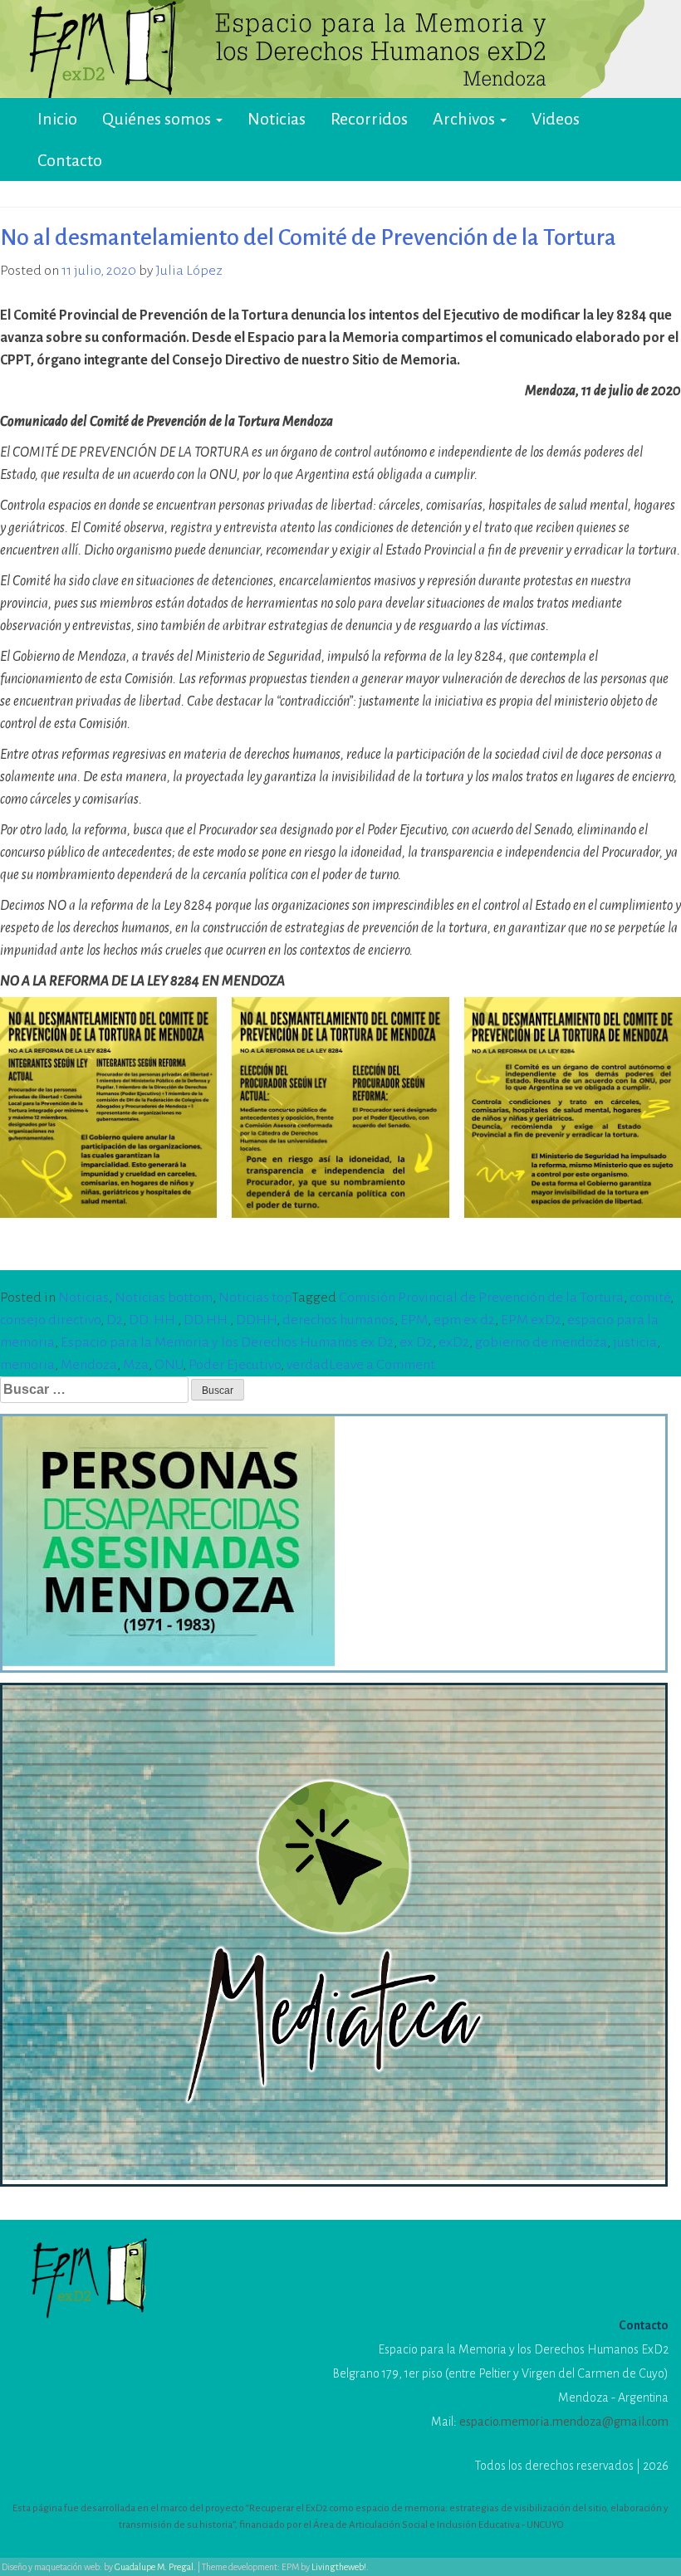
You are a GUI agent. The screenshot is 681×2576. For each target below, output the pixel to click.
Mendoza (89, 1365)
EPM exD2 (531, 1320)
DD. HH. (153, 1320)
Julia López (189, 271)
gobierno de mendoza (541, 1342)
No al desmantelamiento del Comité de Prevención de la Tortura (308, 237)
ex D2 (416, 1342)
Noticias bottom (164, 1298)
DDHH (256, 1320)
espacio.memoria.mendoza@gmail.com (564, 2422)
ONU (169, 1365)
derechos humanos (338, 1320)
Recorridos (369, 119)
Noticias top (255, 1298)
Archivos (465, 119)
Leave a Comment (382, 1365)
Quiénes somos (158, 119)
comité (650, 1298)
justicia (635, 1342)
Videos (556, 119)
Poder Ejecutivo (235, 1365)
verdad (308, 1365)
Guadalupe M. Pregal (154, 2567)
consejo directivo (50, 1320)
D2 (115, 1320)
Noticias (277, 119)
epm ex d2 (464, 1320)
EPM (414, 1320)
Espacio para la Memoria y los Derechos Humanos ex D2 (227, 1342)
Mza (136, 1365)
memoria (27, 1365)
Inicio (57, 119)
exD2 (454, 1342)
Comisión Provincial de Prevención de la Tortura (481, 1298)
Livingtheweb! (339, 2567)
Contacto (70, 160)
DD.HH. (207, 1320)
